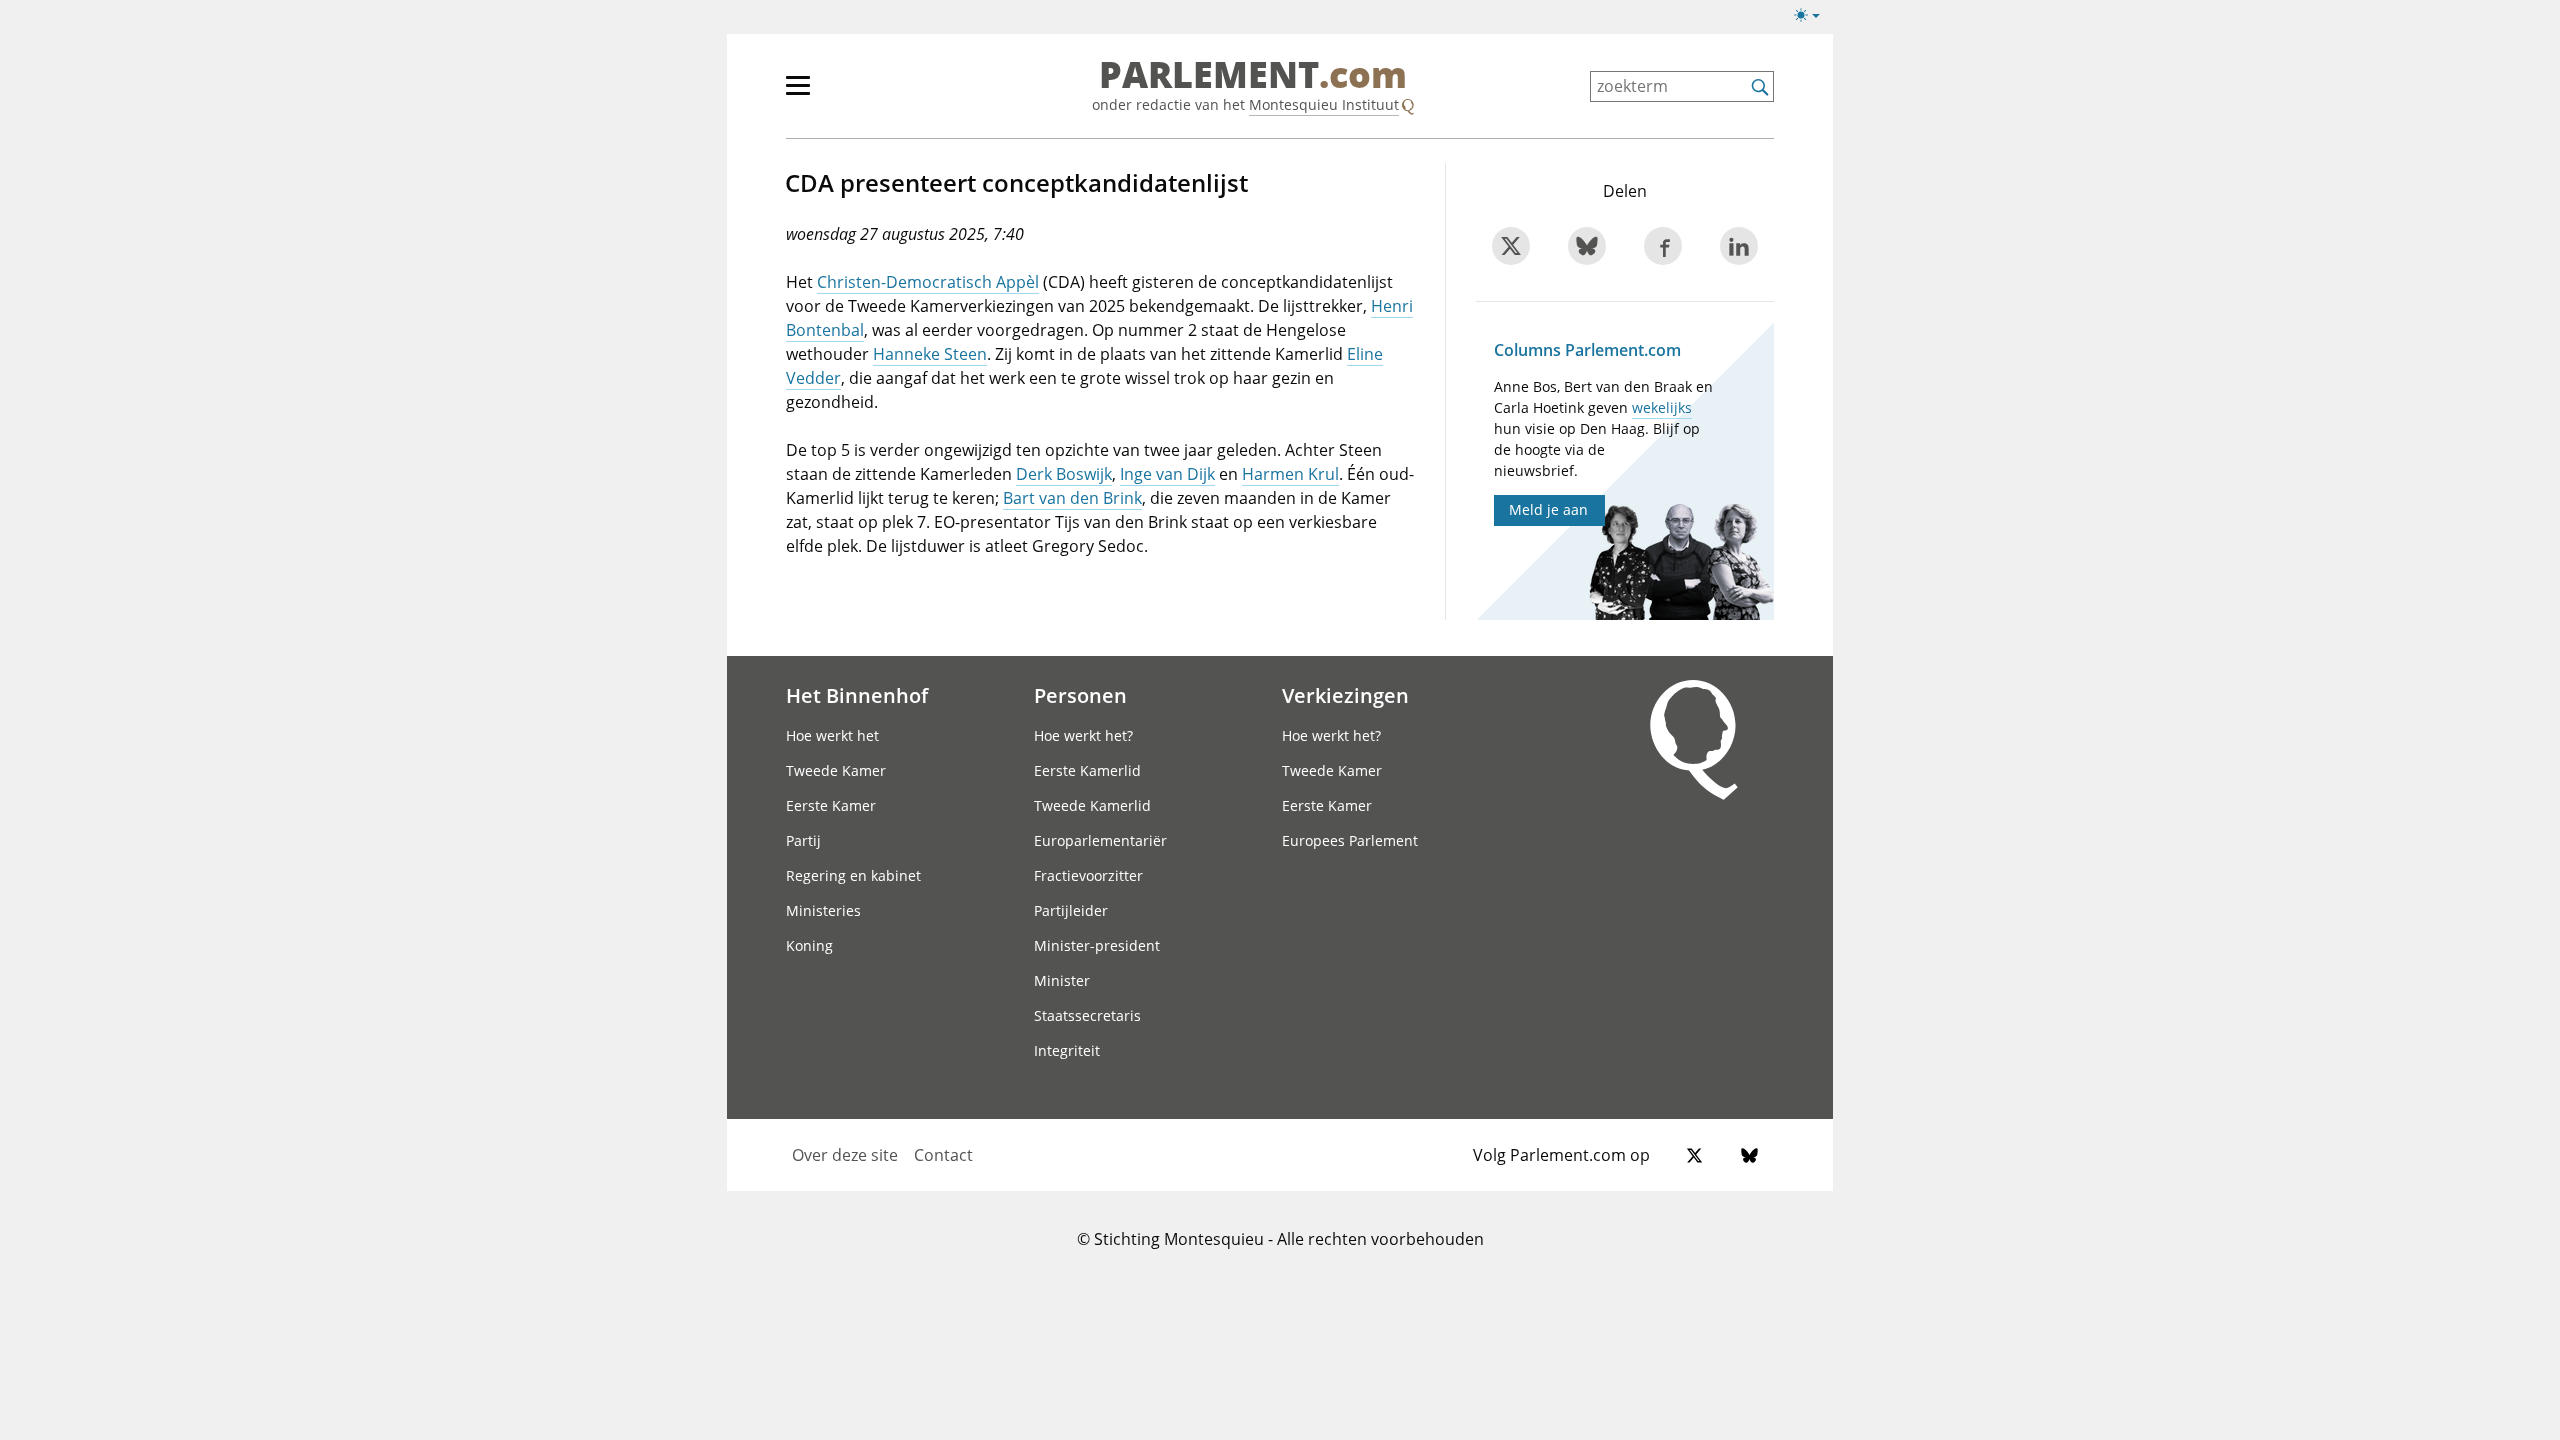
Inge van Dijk (1167, 474)
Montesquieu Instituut (1324, 104)
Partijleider (1071, 910)
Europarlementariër (1100, 840)
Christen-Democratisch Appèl (928, 282)
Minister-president (1097, 945)
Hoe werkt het (832, 735)
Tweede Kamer (836, 770)
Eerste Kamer (831, 805)
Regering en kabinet (853, 875)
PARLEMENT (1253, 76)
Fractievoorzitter (1088, 875)
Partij (803, 840)
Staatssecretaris (1087, 1015)
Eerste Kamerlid (1087, 770)
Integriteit (1067, 1050)
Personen (1080, 695)
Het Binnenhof (857, 695)
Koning (809, 945)
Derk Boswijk (1064, 474)
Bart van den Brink (1072, 498)
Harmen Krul (1290, 474)
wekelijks (1662, 407)
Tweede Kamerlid (1092, 805)
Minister (1062, 980)
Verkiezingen (1345, 695)
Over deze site (845, 1155)
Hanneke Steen (930, 354)
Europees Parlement (1350, 840)
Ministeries (823, 910)
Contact (943, 1155)
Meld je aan (1548, 509)
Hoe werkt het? (1083, 735)
